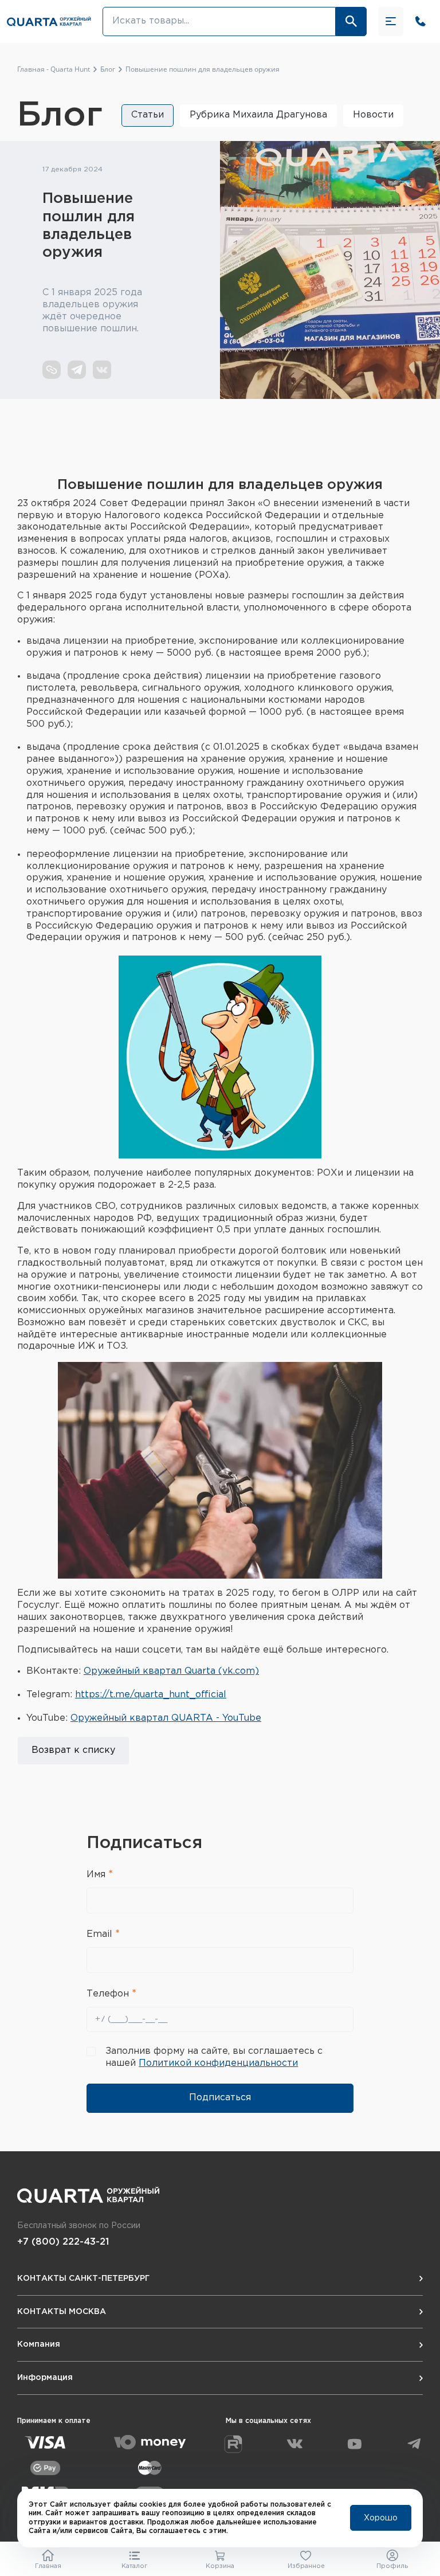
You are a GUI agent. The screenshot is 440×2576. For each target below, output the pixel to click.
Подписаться (220, 2098)
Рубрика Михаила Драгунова (258, 115)
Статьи (148, 115)
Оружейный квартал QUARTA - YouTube (166, 1718)
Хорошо (381, 2518)
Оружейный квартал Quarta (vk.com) (171, 1671)
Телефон (109, 1994)
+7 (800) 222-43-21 (63, 2242)
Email (101, 1934)
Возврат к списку (73, 1750)
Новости (373, 115)
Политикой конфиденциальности (218, 2063)
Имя (97, 1875)
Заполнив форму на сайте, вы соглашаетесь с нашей (214, 2057)
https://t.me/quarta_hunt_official (151, 1695)
